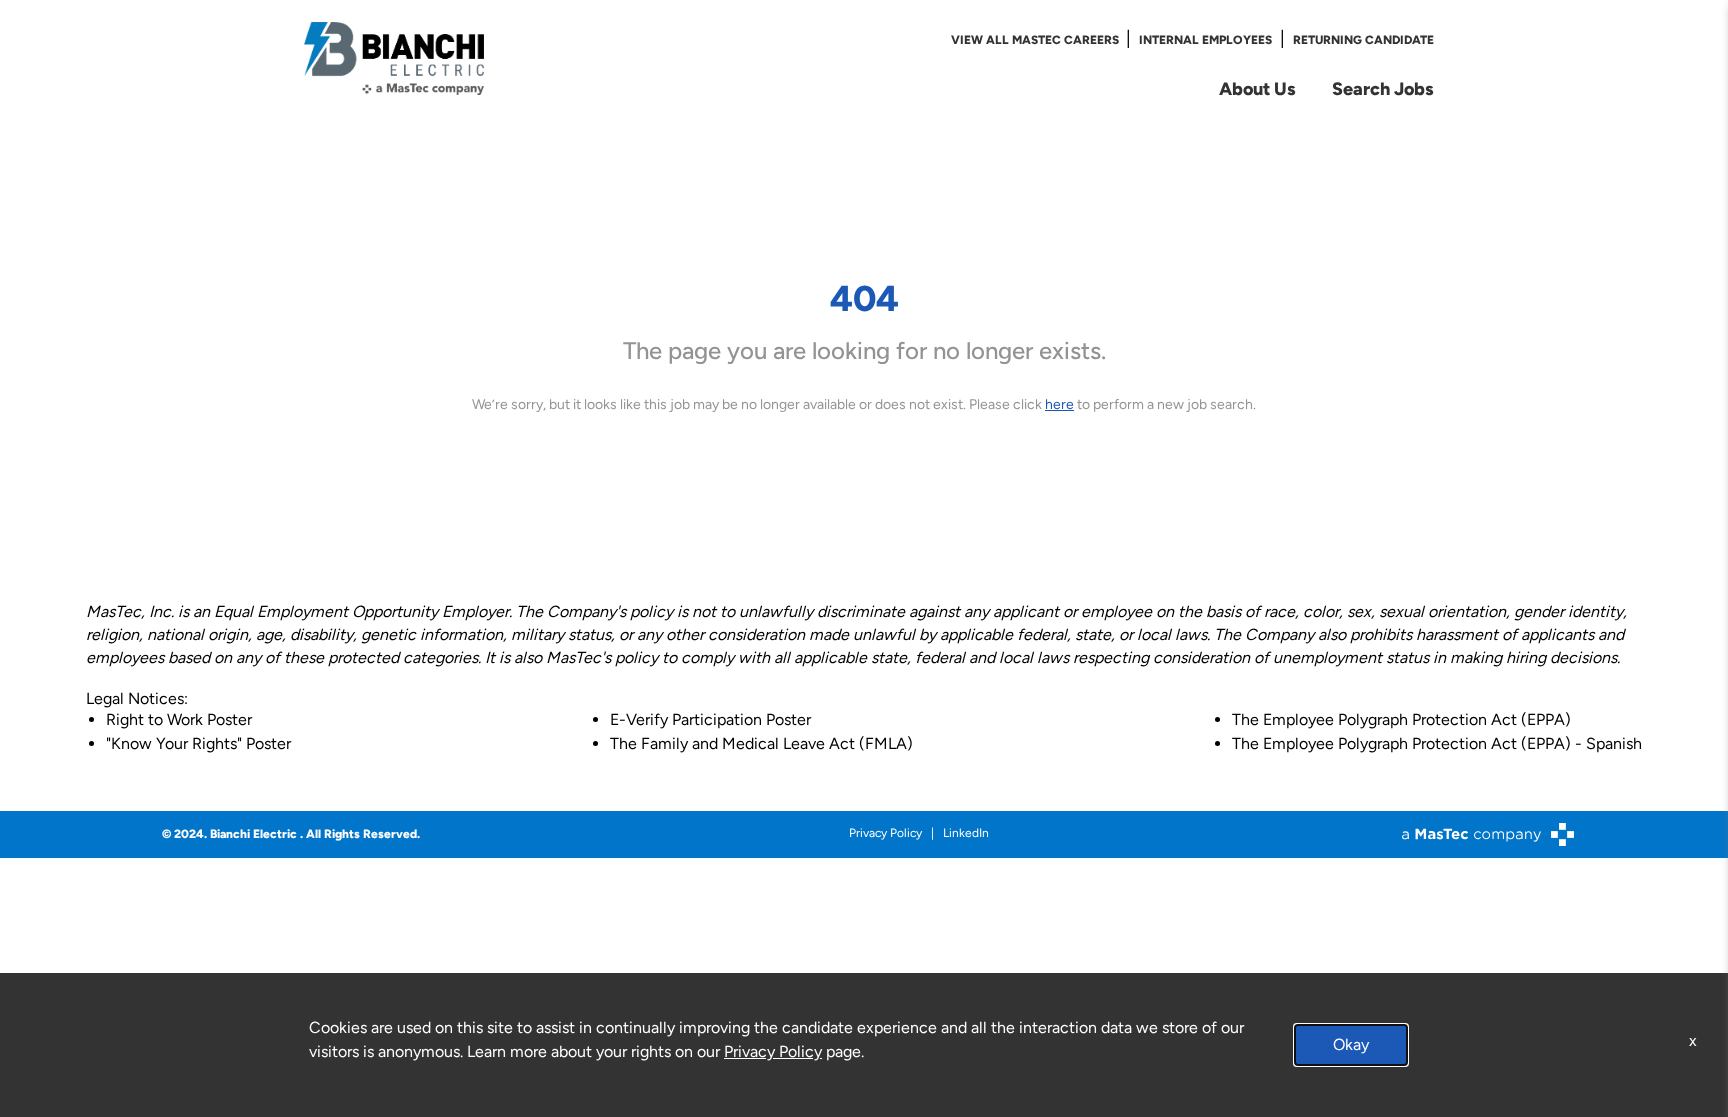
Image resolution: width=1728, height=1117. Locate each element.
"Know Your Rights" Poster (198, 743)
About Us (1257, 88)
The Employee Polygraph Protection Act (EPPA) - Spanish (1437, 743)
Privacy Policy (885, 833)
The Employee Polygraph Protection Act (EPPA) (1401, 719)
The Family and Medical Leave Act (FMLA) (761, 743)
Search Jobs (1383, 88)
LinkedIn (966, 833)
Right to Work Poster (179, 719)
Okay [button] (1351, 1044)
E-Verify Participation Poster (710, 719)
